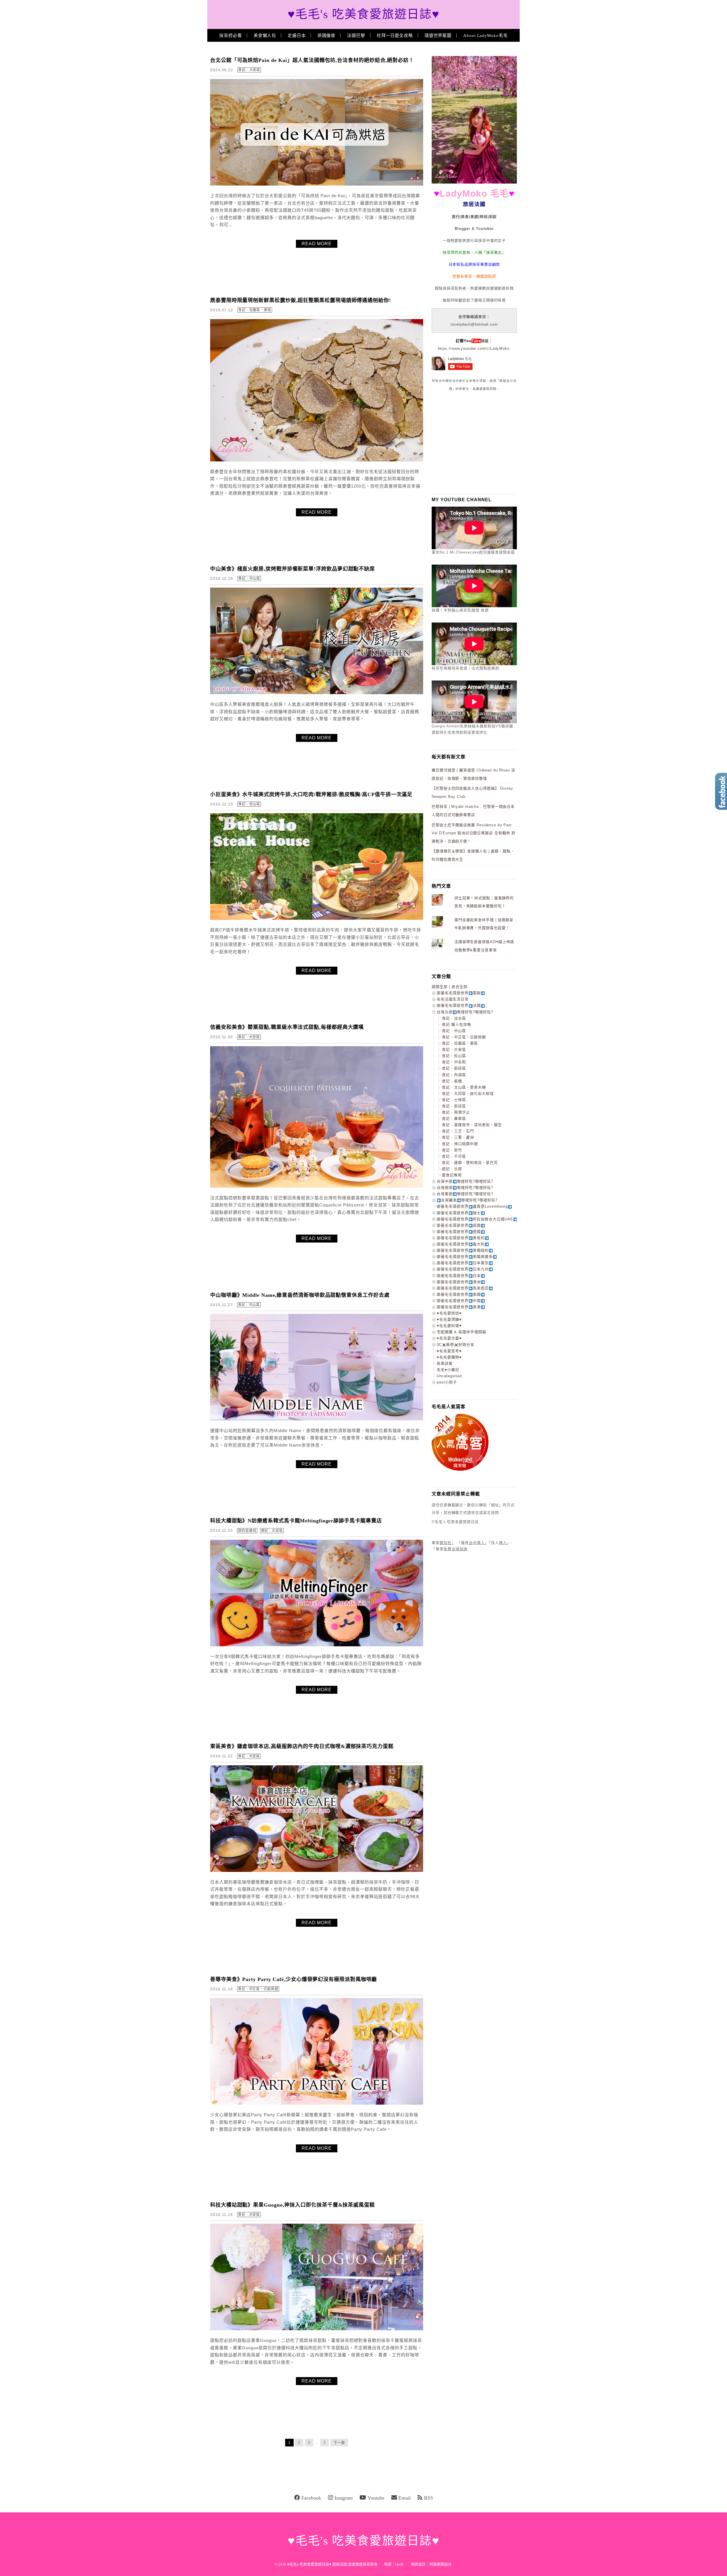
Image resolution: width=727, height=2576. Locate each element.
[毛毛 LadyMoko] (474, 182)
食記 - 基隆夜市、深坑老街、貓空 (472, 1125)
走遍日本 (297, 36)
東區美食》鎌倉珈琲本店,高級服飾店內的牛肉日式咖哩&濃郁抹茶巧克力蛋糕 (302, 1746)
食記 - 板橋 (452, 1081)
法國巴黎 (356, 36)
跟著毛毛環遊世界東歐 (459, 993)
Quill (399, 2564)
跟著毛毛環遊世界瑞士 (459, 1213)
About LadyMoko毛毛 (485, 36)
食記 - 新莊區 (454, 1068)
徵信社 (446, 1543)
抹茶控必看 (231, 36)
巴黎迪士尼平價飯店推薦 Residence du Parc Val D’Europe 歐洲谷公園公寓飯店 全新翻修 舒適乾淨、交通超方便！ (474, 833)
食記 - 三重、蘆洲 (458, 1137)
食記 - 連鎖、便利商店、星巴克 (470, 1163)
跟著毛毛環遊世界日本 (459, 1276)
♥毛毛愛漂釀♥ (449, 1319)
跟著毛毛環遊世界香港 (459, 1307)
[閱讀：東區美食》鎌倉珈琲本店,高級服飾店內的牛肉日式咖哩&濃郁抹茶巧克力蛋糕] (317, 1871)
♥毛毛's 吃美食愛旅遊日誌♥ (364, 14)
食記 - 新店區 (454, 1106)
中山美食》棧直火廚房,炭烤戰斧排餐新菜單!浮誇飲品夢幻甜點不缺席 (293, 569)
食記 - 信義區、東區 (255, 310)
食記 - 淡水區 (454, 1018)
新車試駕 (445, 1363)
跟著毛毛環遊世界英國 (459, 1225)
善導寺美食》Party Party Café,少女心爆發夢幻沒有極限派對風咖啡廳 (293, 1979)
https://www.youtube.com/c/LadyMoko (474, 348)
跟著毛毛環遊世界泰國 (459, 1294)
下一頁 (339, 2443)
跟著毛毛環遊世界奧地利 (461, 1238)
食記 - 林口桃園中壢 (460, 1144)
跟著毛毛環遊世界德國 (459, 1232)
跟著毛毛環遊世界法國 (459, 1005)
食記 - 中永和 (454, 1062)
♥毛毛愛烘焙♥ (449, 1313)
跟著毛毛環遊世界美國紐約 (463, 1250)
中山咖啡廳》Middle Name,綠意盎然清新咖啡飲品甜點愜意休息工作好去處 (300, 1295)
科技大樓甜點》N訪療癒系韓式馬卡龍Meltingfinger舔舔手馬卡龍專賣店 (296, 1521)
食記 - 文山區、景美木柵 (464, 1087)
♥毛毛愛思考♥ (449, 1351)
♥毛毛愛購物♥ (449, 1357)
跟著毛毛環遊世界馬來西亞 (463, 1288)
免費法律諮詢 (456, 1549)
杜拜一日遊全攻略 (395, 36)
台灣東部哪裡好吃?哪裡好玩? (465, 1194)
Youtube (376, 2498)
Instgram (344, 2498)
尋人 (503, 1543)
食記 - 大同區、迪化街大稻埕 (468, 1094)
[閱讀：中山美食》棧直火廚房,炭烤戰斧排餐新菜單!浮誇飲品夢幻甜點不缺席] (317, 693)
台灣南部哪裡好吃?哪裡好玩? (465, 1188)
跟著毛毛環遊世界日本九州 (463, 1269)
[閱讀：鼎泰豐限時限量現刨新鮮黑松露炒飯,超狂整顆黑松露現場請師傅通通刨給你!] (317, 460)
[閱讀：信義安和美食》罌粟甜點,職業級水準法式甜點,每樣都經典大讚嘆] (317, 1186)
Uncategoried (449, 1376)
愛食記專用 (452, 1175)
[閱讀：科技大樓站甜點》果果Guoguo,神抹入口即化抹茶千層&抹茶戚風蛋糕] (317, 2329)
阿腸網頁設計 (440, 2564)
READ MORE (317, 244)
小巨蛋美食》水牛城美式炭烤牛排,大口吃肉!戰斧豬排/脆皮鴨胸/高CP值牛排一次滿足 (311, 794)
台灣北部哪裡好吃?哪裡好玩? (465, 1012)
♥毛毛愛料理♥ (449, 1326)
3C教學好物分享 (456, 1345)
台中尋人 (477, 1543)
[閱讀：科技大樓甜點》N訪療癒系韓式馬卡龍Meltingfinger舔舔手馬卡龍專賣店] (317, 1645)
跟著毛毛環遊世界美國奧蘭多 (465, 1257)
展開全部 (440, 987)
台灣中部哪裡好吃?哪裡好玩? (465, 1181)
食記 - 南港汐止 (456, 1112)
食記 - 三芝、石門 (458, 1131)
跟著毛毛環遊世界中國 (459, 1301)
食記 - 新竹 (452, 1150)
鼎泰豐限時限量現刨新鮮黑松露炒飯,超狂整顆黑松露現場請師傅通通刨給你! (301, 300)
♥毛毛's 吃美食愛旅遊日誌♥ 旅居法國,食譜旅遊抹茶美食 (332, 2564)
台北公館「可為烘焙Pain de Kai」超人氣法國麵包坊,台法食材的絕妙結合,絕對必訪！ (312, 60)
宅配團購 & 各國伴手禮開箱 (461, 1332)
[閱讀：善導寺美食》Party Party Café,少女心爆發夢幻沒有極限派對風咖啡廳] (317, 2103)
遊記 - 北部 (452, 1169)
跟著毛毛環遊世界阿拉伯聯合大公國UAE (475, 1219)
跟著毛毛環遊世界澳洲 (459, 1282)
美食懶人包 (265, 36)
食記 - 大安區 (249, 70)
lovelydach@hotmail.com (474, 324)
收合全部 (459, 987)
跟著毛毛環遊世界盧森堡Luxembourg (472, 1206)
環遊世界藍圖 (438, 36)
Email (405, 2498)
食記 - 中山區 (249, 579)
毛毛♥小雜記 (448, 1370)
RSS (429, 2498)
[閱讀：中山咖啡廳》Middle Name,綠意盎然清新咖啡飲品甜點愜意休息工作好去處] (317, 1419)
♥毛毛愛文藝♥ (449, 1338)
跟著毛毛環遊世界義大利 (461, 1244)
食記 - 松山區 (249, 804)
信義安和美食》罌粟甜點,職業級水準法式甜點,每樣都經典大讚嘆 (287, 1027)
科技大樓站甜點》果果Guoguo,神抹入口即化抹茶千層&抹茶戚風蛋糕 (293, 2205)
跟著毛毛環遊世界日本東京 (463, 1263)
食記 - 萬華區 (454, 1119)
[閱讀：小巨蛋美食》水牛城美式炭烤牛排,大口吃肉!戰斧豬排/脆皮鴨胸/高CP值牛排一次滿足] (317, 918)
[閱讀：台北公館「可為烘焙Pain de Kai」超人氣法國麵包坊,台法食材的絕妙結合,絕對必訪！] (317, 184)
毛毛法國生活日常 (453, 999)
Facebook (311, 2498)
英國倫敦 (327, 36)
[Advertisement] (474, 442)
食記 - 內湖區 (454, 1075)
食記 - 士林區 (454, 1100)
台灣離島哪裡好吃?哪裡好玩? (469, 1200)
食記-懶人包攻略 (457, 1024)
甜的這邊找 (247, 1531)
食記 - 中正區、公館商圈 (258, 1989)
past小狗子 (447, 1382)
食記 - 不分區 (454, 1156)
